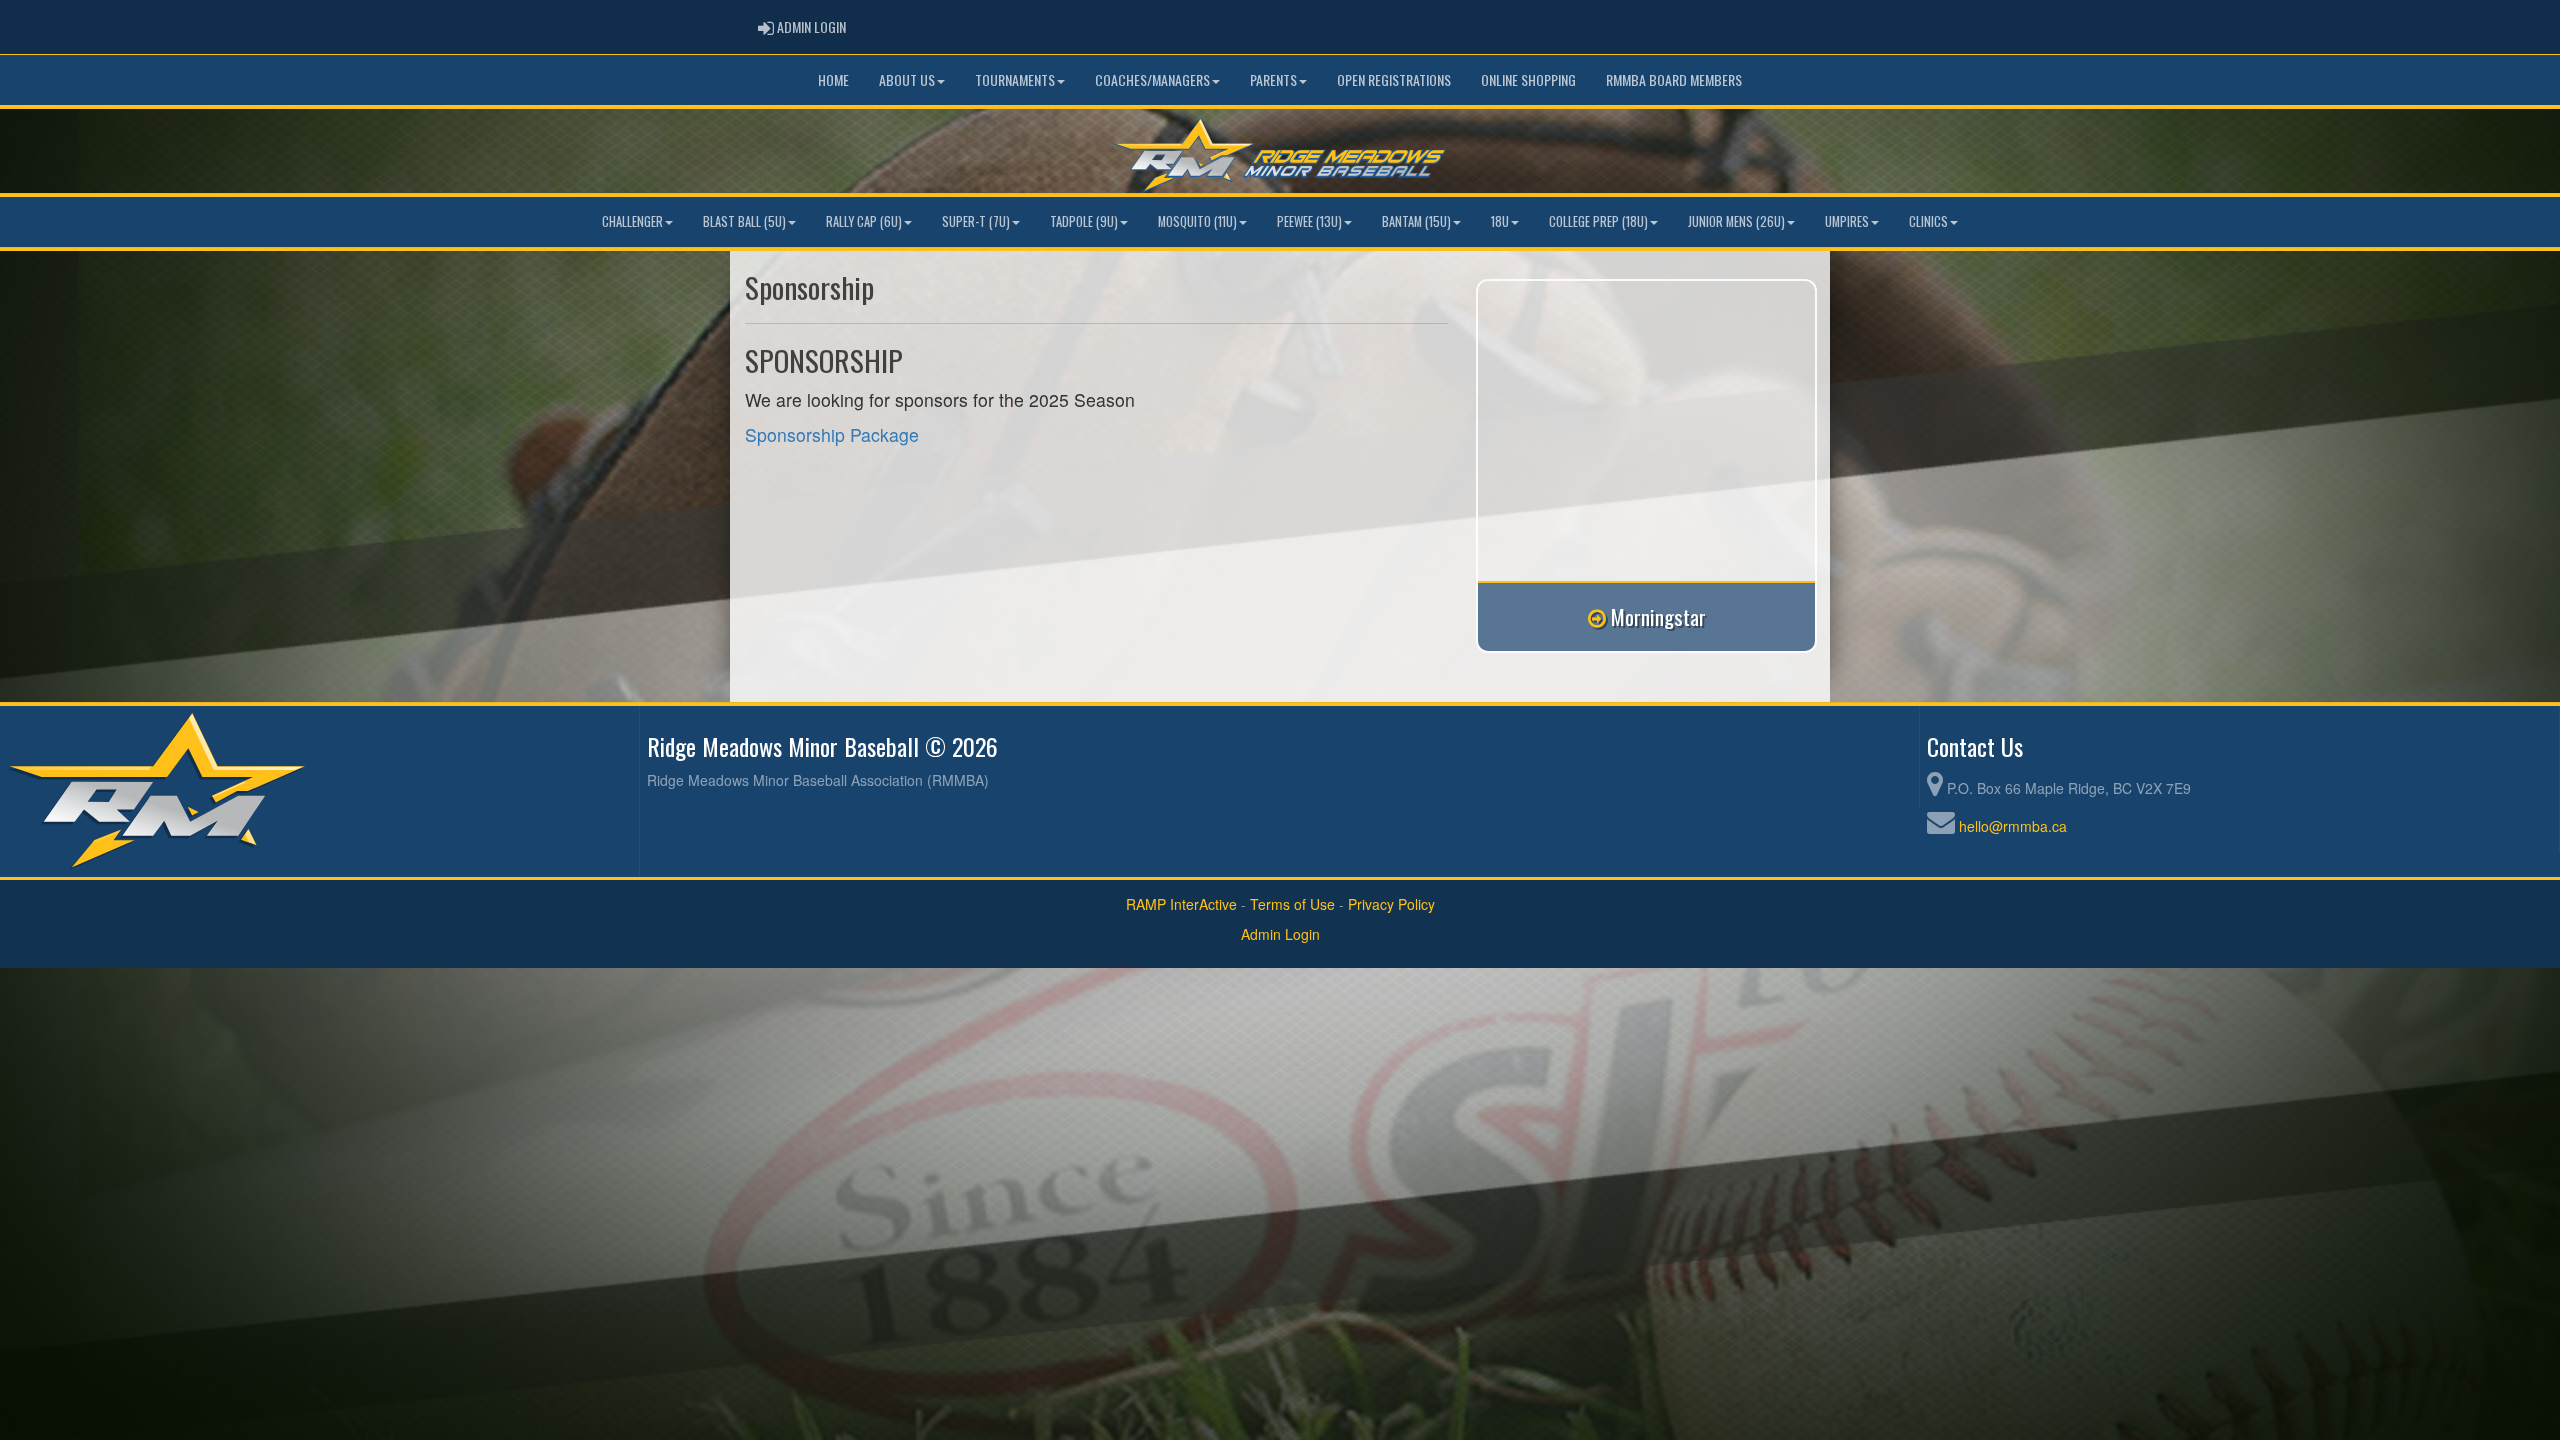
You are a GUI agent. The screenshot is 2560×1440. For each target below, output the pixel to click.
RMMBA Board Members (1674, 79)
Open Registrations (1394, 79)
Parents (1273, 79)
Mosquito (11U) (1197, 221)
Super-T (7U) (976, 221)
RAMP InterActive (1181, 904)
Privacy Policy (1391, 904)
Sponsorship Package (832, 434)
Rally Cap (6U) (864, 221)
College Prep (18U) (1598, 221)
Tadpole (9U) (1084, 221)
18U (1500, 221)
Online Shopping (1528, 79)
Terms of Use (1292, 904)
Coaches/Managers (1152, 79)
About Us (907, 79)
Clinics (1928, 221)
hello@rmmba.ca (2013, 826)
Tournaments (1015, 79)
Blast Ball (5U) (744, 221)
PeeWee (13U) (1309, 221)
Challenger (632, 221)
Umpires (1847, 221)
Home (833, 79)
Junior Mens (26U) (1736, 221)
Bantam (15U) (1416, 221)
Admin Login (1280, 934)
